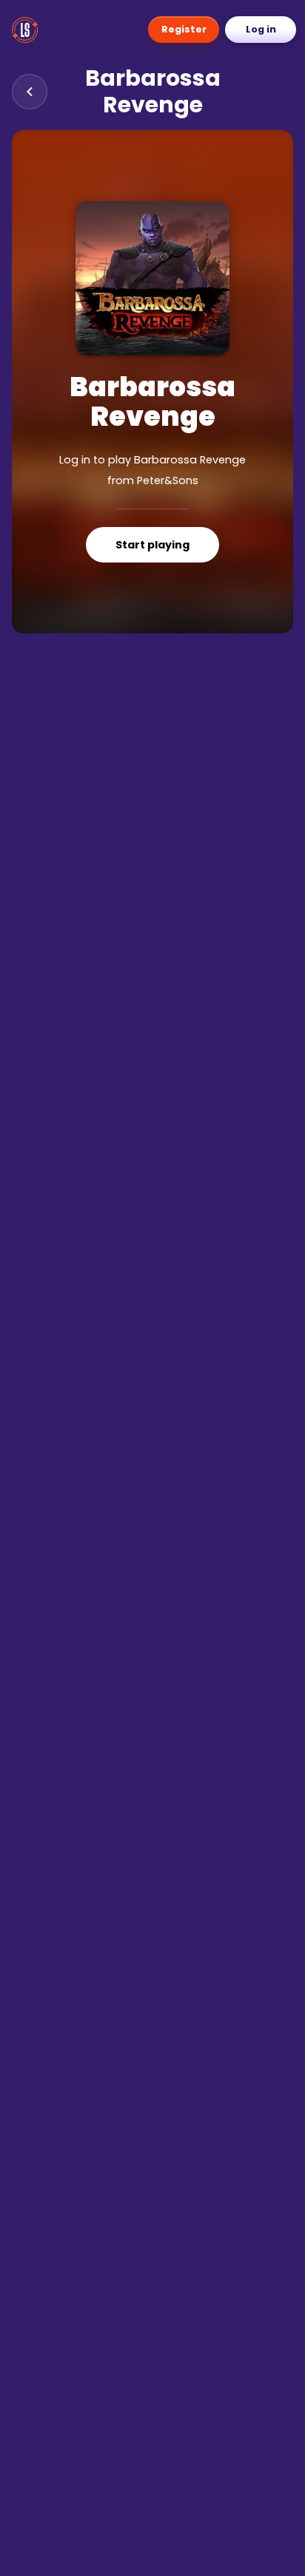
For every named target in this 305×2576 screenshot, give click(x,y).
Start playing (152, 545)
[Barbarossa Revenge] (152, 278)
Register (184, 29)
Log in (261, 29)
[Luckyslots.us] (28, 30)
